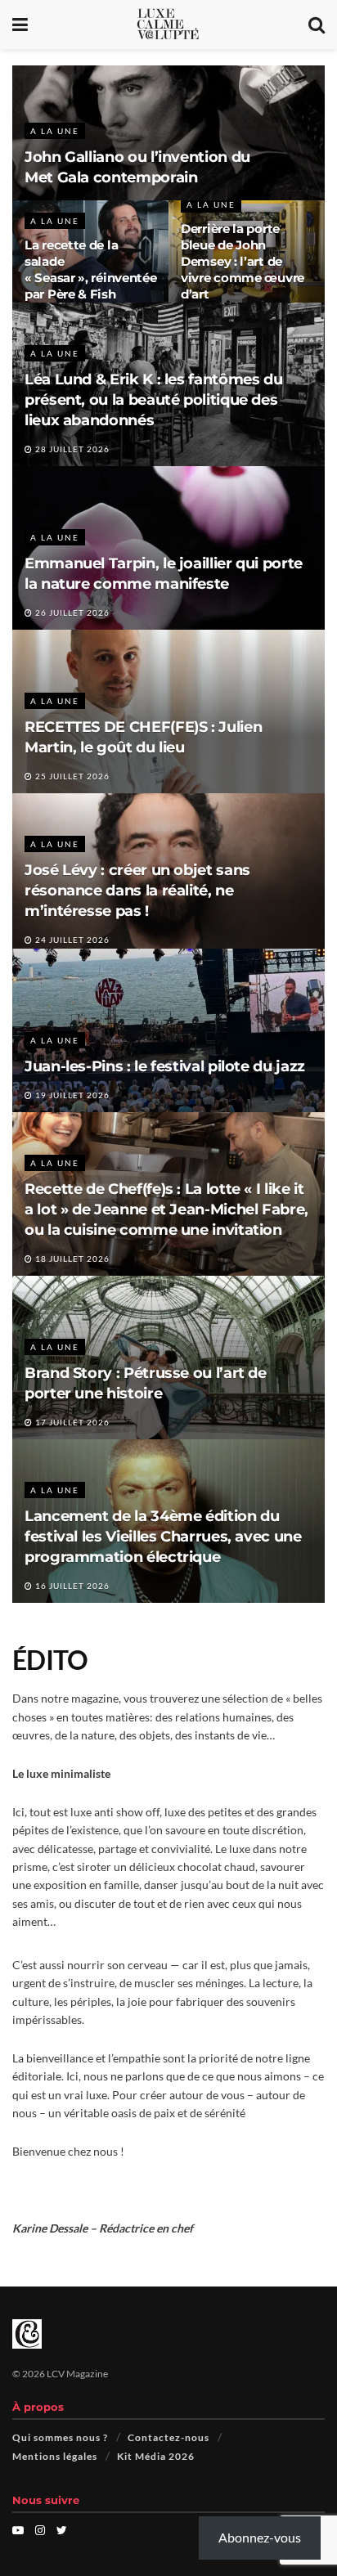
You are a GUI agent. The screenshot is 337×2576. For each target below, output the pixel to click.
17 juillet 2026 (71, 1422)
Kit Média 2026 (156, 2456)
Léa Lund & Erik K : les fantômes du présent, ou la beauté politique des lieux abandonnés (153, 400)
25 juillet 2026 (71, 776)
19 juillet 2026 (71, 1095)
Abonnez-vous (260, 2537)
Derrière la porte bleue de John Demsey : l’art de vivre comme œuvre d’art (243, 261)
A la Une (55, 131)
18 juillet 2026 (71, 1259)
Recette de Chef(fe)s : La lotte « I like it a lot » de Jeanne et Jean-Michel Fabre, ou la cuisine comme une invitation (166, 1209)
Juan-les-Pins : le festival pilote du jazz (165, 1066)
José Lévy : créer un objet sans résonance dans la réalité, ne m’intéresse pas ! (137, 891)
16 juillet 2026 (71, 1586)
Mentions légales (55, 2456)
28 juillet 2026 (71, 449)
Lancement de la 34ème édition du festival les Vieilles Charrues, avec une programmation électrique (163, 1537)
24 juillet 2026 (71, 940)
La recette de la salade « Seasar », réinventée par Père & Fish (90, 269)
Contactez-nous (168, 2437)
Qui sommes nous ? (60, 2437)
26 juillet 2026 (71, 613)
